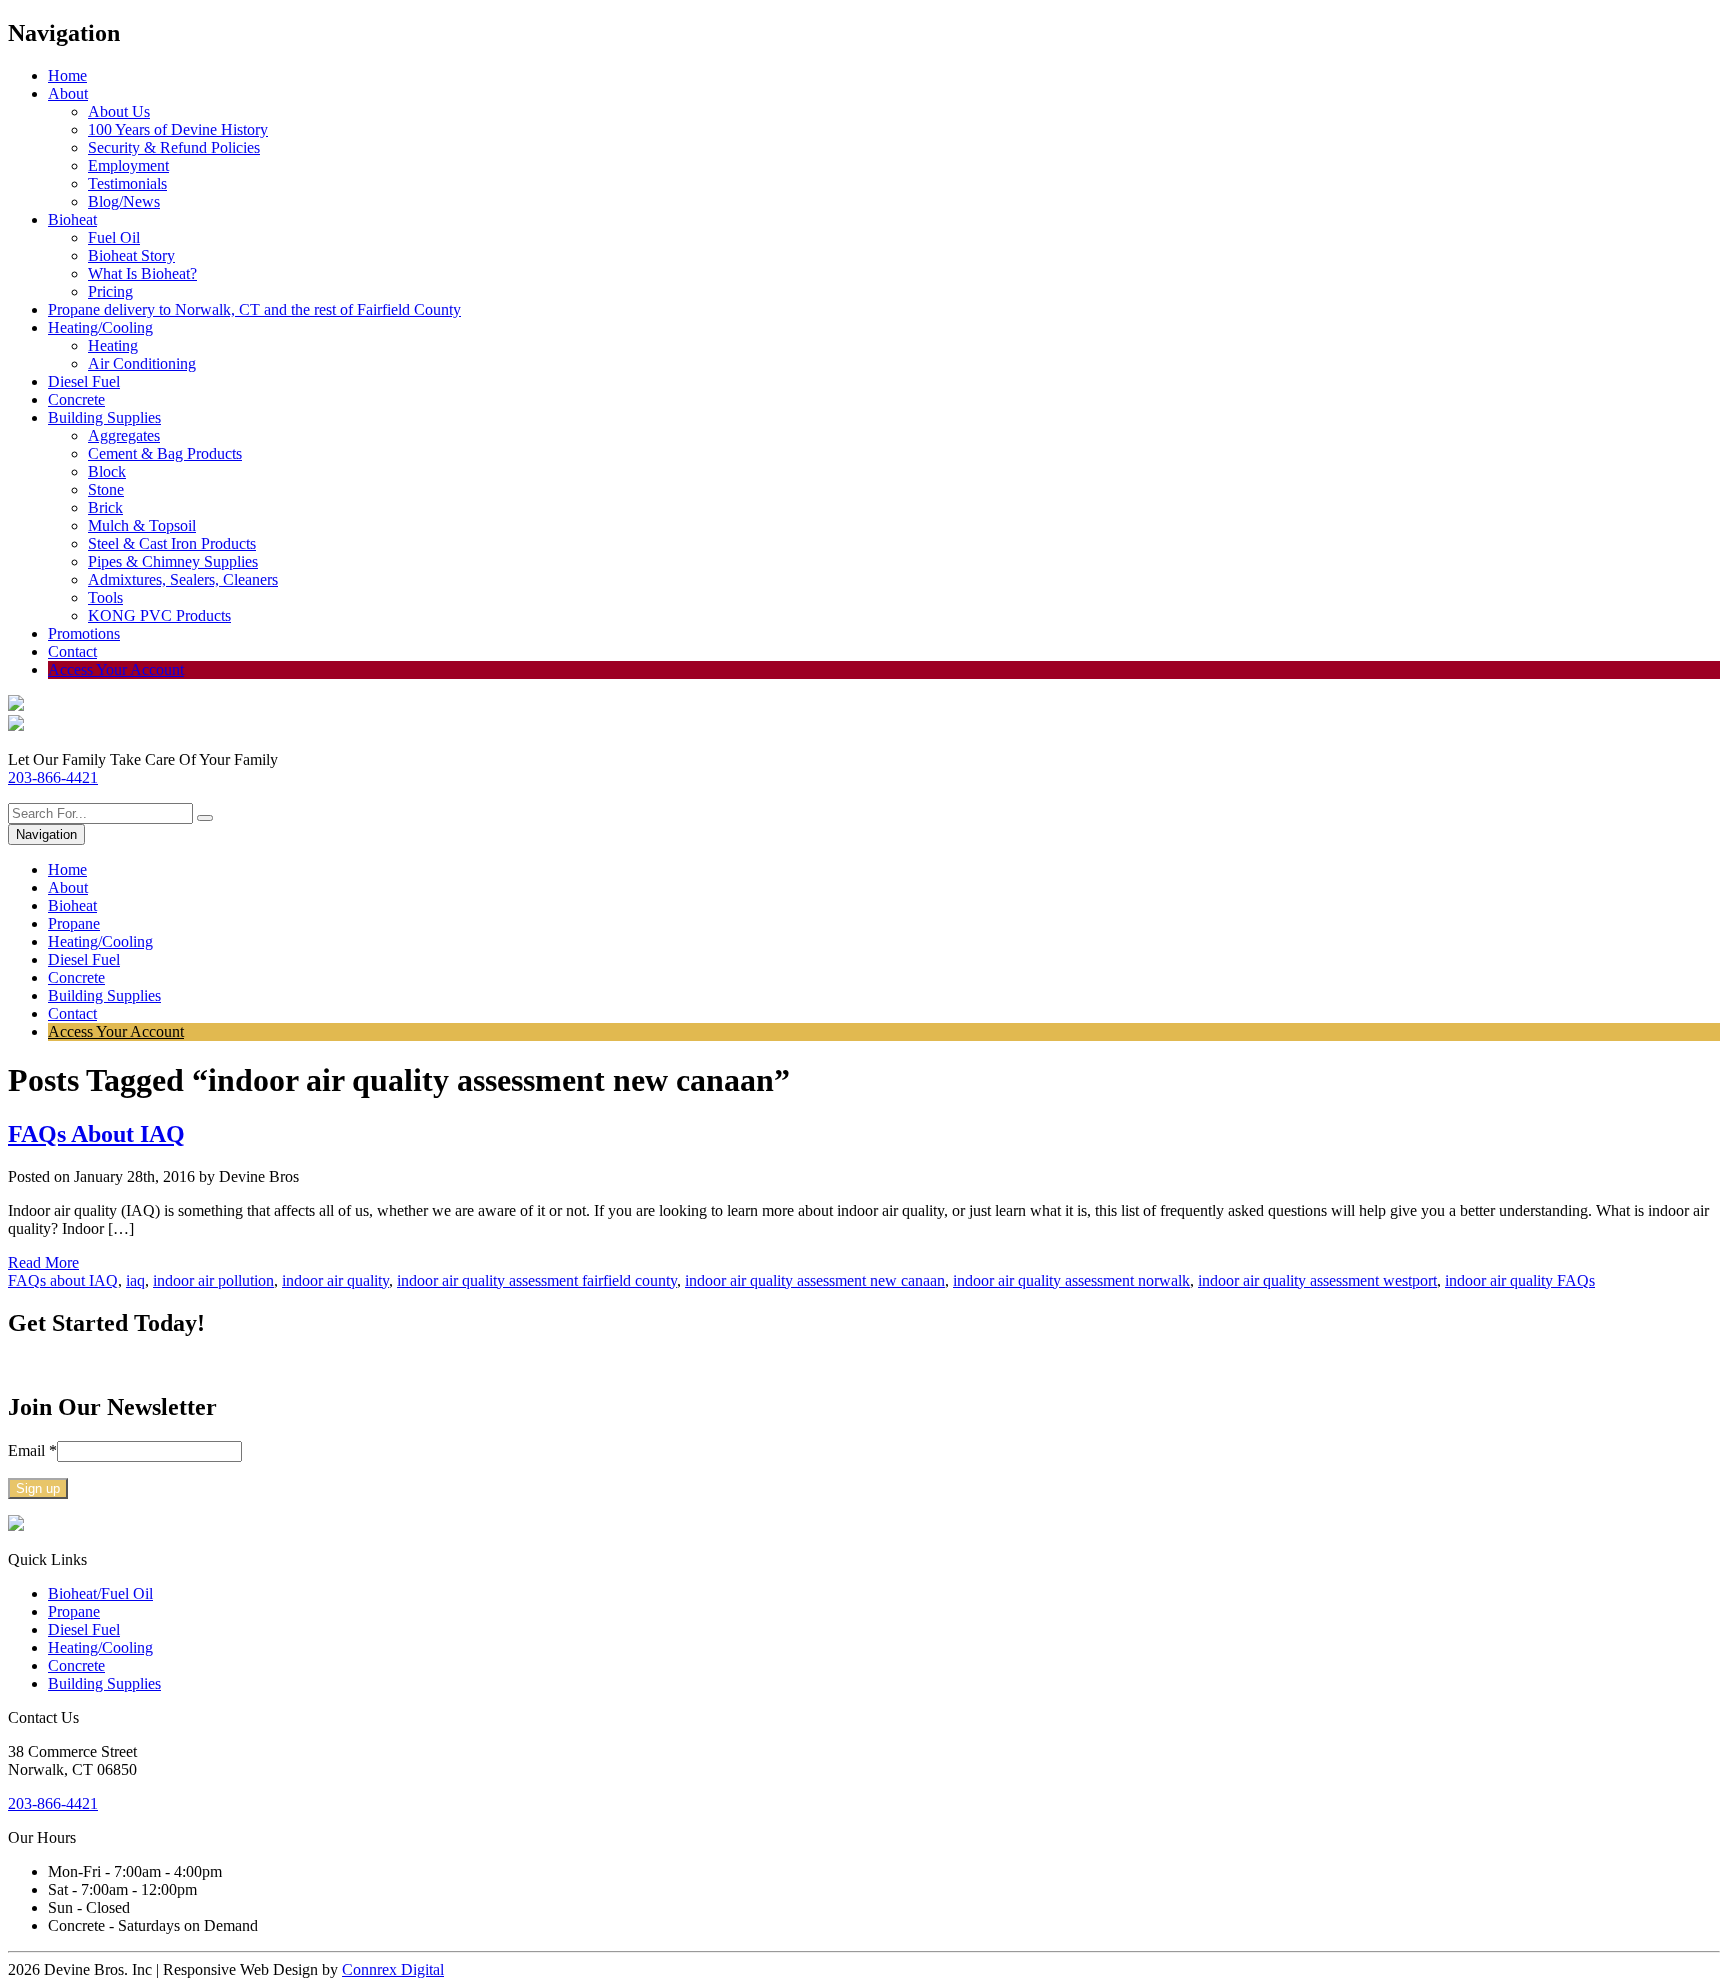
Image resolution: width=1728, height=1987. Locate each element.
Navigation (46, 834)
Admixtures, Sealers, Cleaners (183, 579)
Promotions (84, 633)
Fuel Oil (114, 237)
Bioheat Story (131, 255)
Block (107, 471)
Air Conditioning (142, 363)
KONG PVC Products (159, 615)
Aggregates (124, 435)
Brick (105, 507)
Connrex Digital (393, 1969)
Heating (113, 345)
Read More (43, 1262)
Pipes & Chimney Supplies (173, 561)
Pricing (110, 291)
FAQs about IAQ (63, 1280)
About (68, 93)
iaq (135, 1280)
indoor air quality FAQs (1520, 1280)
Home (67, 75)
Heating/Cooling (100, 327)
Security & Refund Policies (174, 147)
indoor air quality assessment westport (1317, 1280)
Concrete (76, 399)
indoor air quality (335, 1280)
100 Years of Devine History (178, 129)
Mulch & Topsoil (142, 525)
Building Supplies (104, 417)
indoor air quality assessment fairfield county (537, 1280)
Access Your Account (116, 669)
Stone (106, 489)
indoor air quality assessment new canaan (815, 1280)
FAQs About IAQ (96, 1134)
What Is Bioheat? (142, 273)
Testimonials (127, 183)
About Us (119, 111)
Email (32, 1450)
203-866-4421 (53, 777)
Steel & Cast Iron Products (172, 543)
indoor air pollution (213, 1280)
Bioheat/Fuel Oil (100, 1593)
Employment (128, 165)
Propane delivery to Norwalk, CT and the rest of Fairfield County (254, 309)
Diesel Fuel (84, 381)
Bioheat (72, 219)
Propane (74, 923)
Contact (72, 651)
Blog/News (124, 201)
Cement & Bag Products (165, 453)
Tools (105, 597)
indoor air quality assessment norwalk (1071, 1280)
